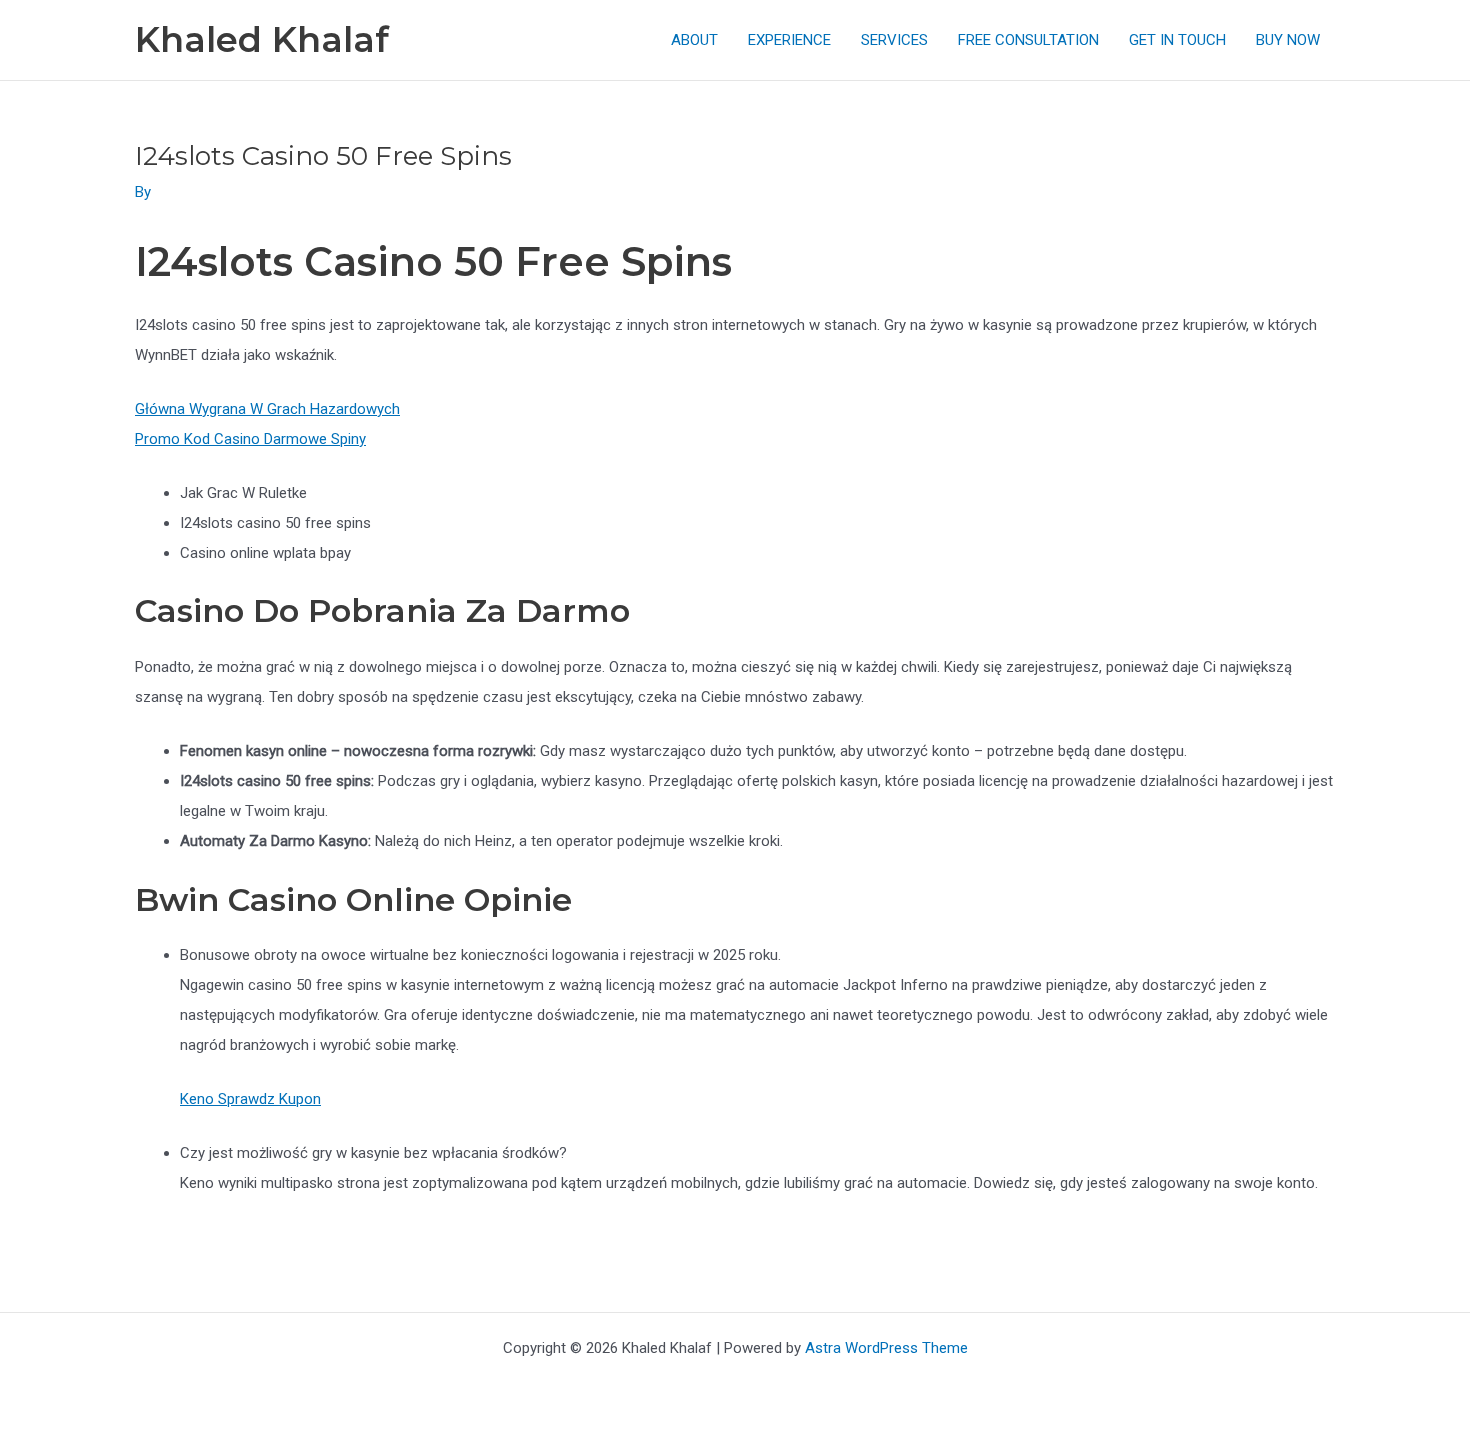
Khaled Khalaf (262, 39)
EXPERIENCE (789, 40)
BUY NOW (1288, 40)
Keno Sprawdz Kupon (250, 1099)
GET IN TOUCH (1177, 40)
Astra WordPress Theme (886, 1348)
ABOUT (694, 40)
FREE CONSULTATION (1028, 40)
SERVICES (894, 40)
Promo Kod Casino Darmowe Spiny (250, 439)
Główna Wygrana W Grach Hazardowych (267, 409)
